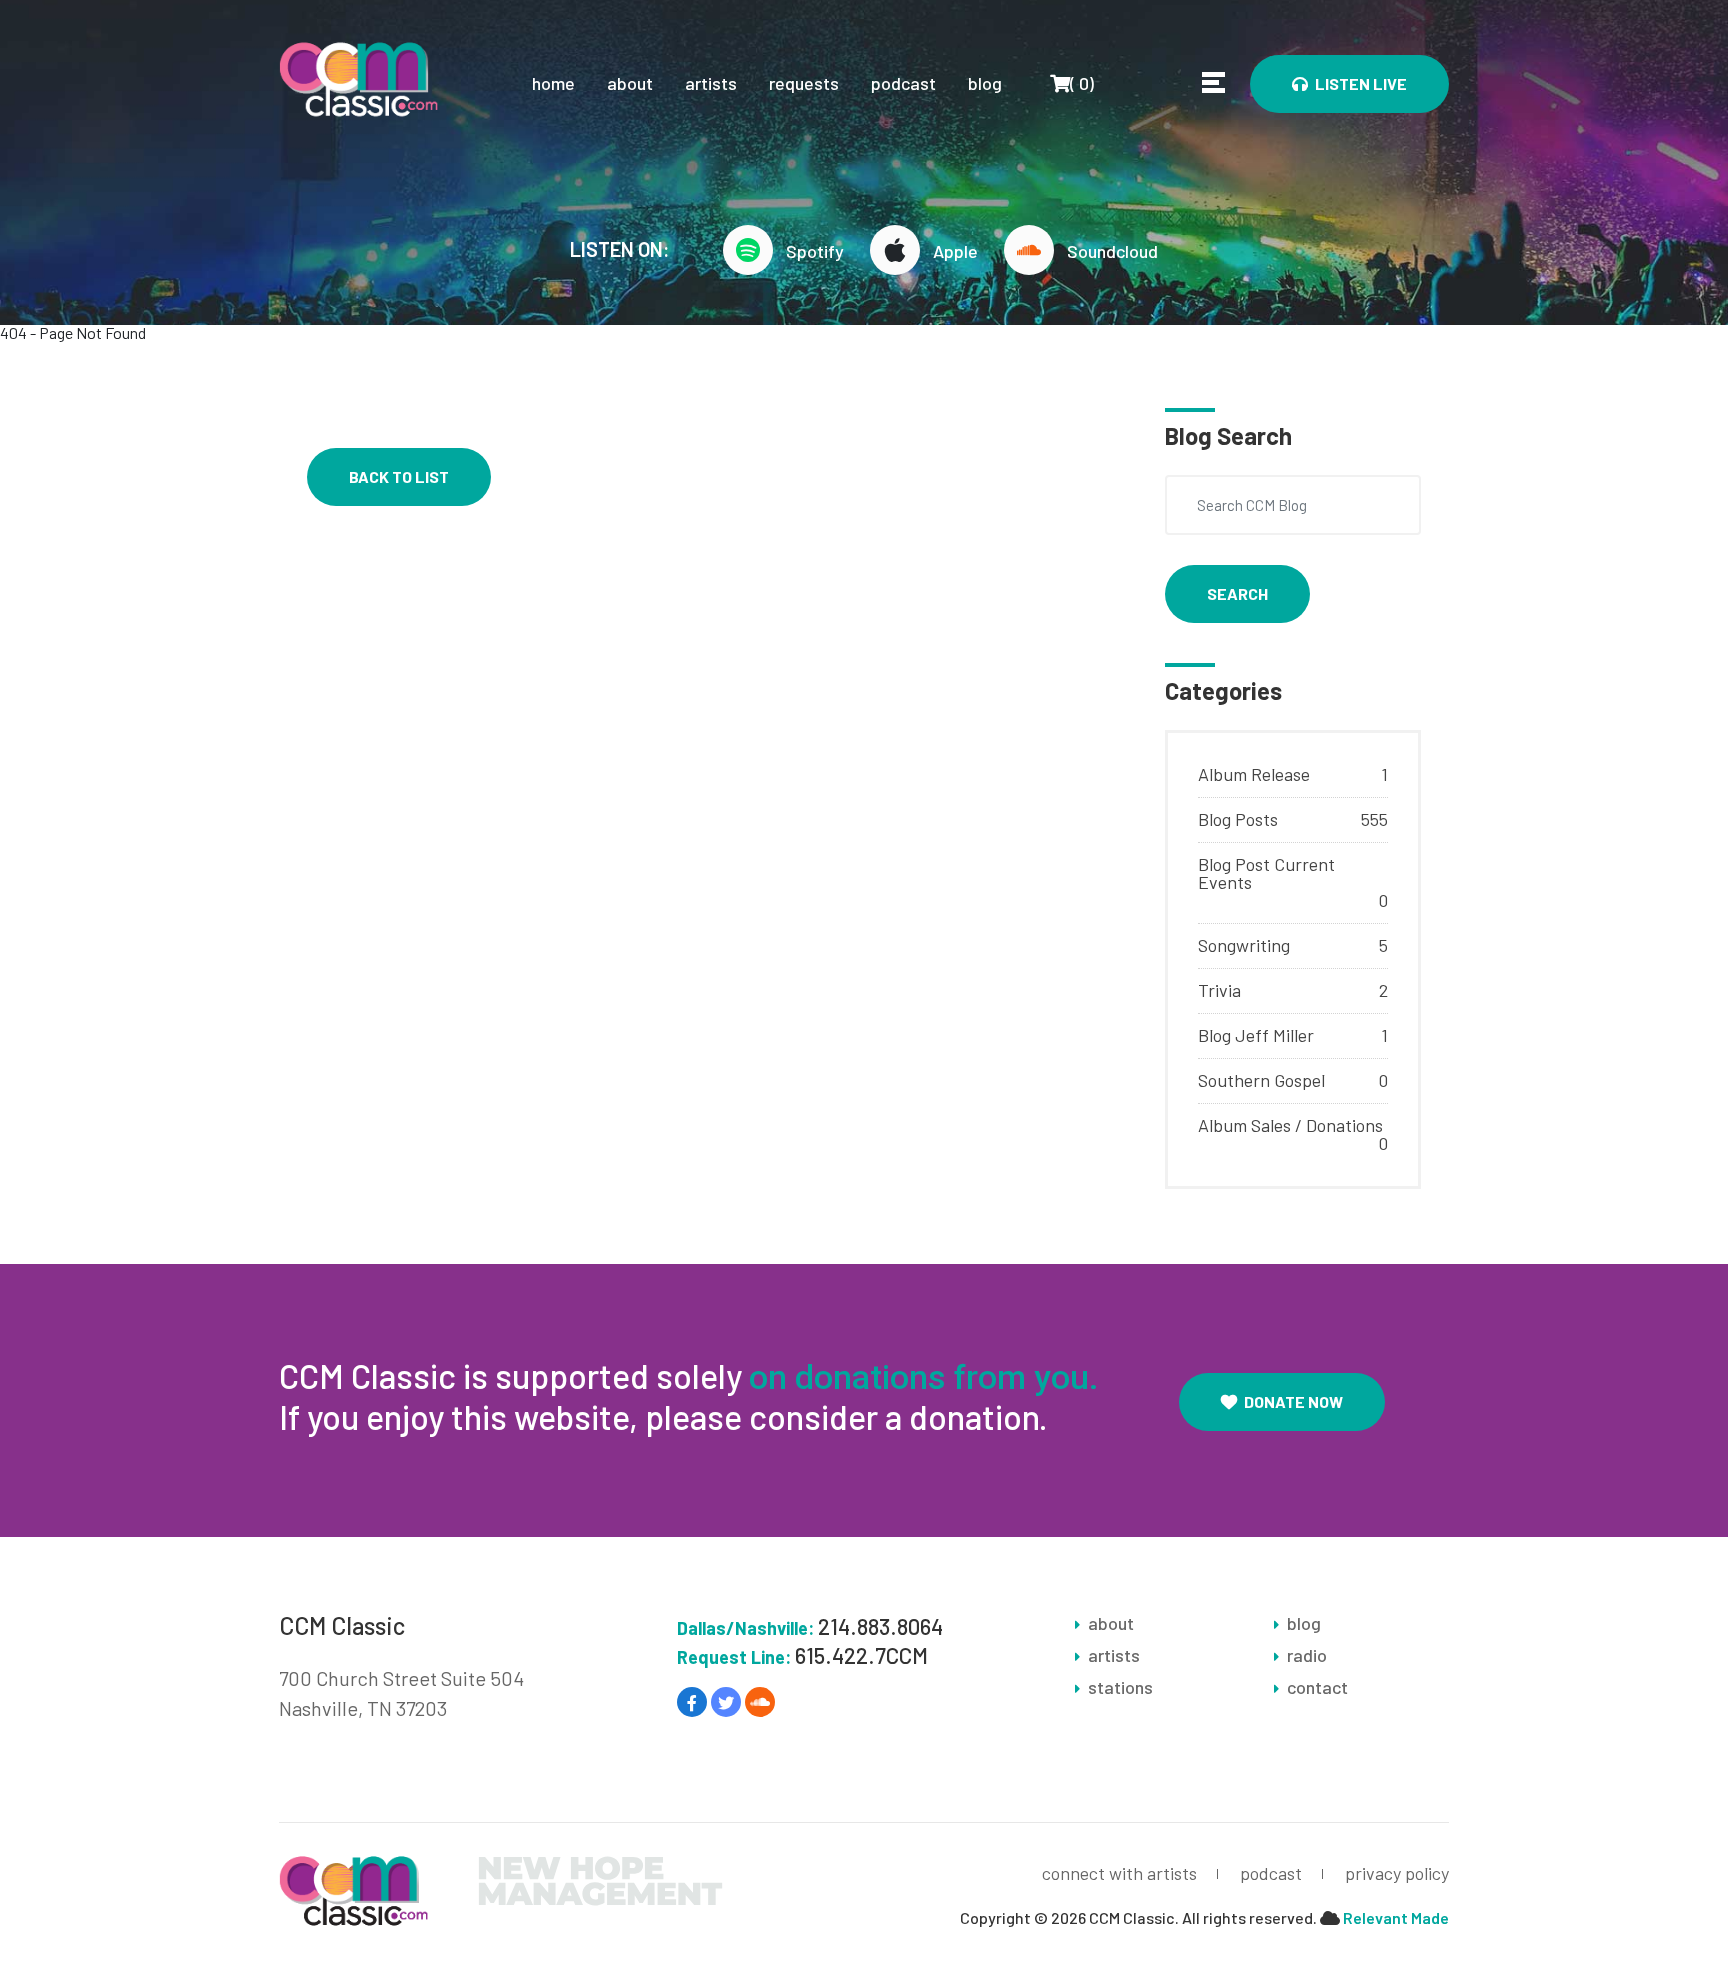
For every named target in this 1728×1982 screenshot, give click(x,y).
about (630, 83)
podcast (903, 83)
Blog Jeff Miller (1256, 1035)
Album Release (1254, 774)
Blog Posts (1238, 819)
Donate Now (1293, 1401)
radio (1307, 1655)
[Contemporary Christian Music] (359, 76)
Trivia (1219, 990)
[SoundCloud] (760, 1702)
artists (711, 83)
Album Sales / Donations (1290, 1125)
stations (1120, 1687)
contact (1317, 1687)
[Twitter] (726, 1702)
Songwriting (1244, 945)
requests (804, 83)
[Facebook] (692, 1702)
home (553, 83)
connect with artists (1119, 1873)
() (1071, 82)
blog (985, 83)
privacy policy (1397, 1873)
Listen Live (1361, 83)
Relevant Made (1396, 1917)
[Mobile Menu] (1213, 82)
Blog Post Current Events (1266, 873)
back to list (399, 476)
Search (1237, 593)
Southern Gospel (1261, 1080)
